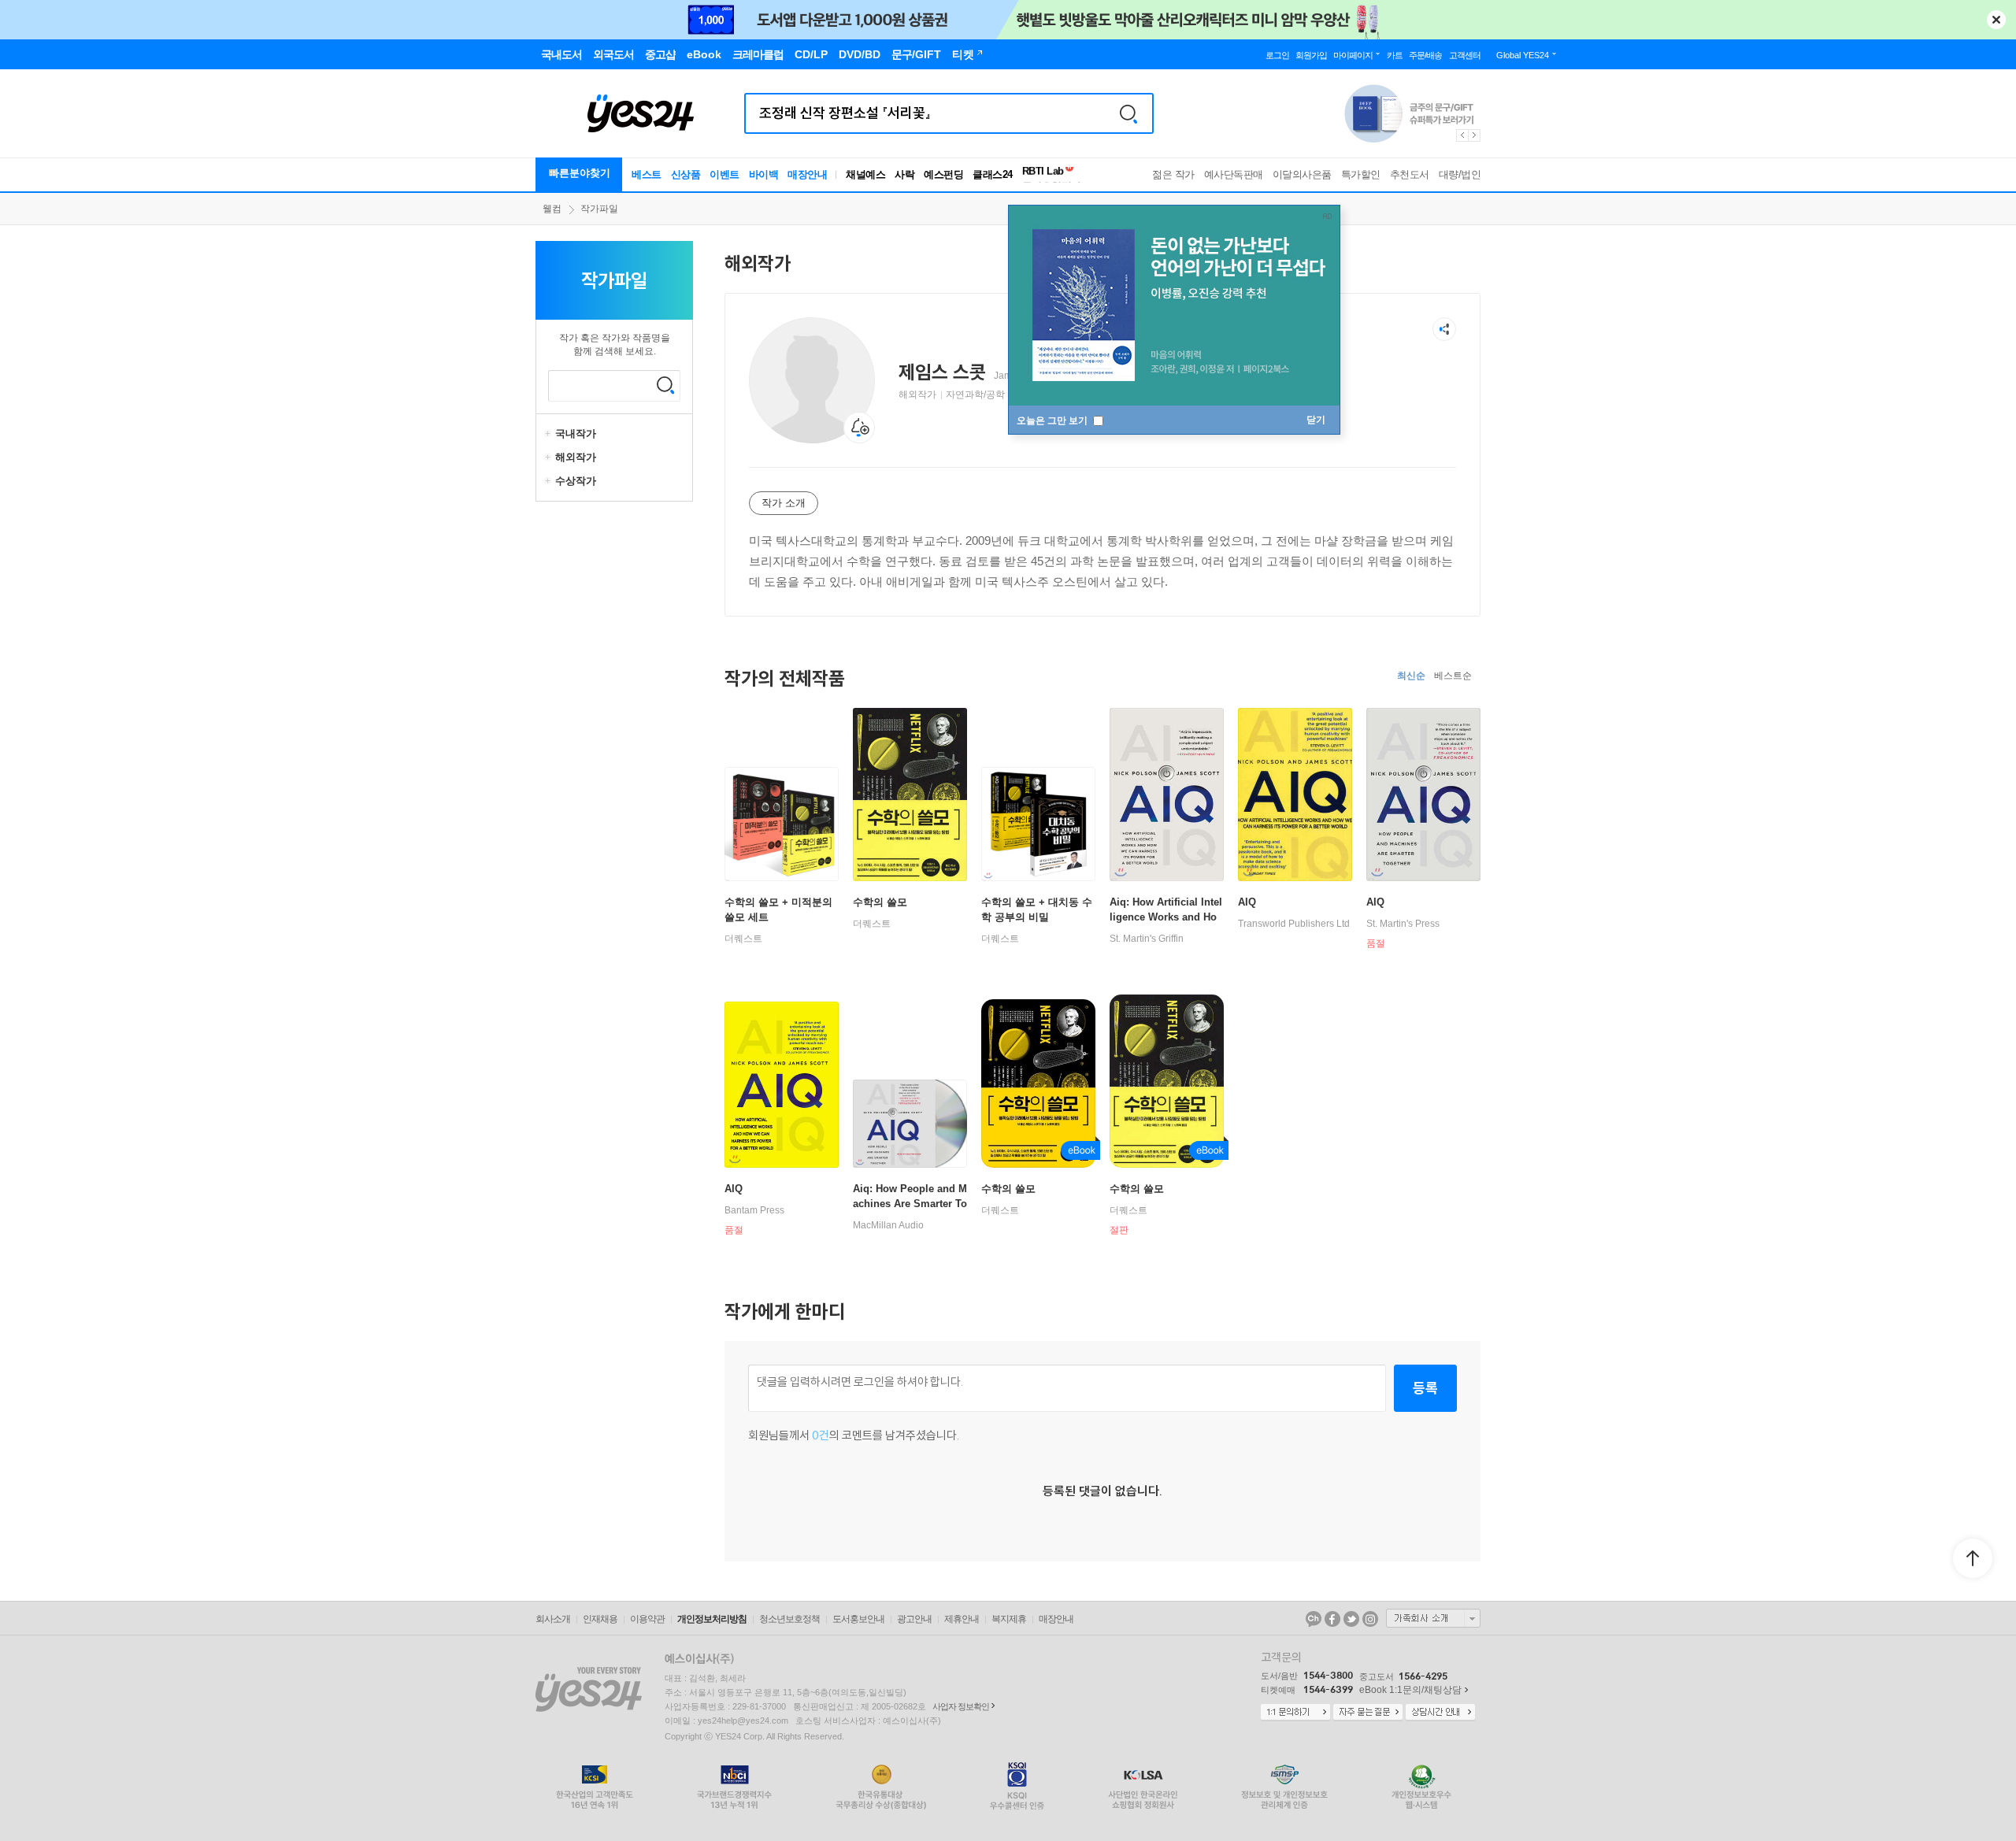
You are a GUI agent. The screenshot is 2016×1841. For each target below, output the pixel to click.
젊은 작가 (1173, 174)
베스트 (647, 174)
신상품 (686, 174)
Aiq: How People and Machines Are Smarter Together (910, 1204)
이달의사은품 (1302, 174)
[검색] (1128, 113)
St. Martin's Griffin (1147, 939)
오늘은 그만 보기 (1053, 420)
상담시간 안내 (1440, 1713)
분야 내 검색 (665, 385)
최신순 (1411, 676)
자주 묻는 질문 (1368, 1713)
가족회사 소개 (1433, 1618)
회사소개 (553, 1619)
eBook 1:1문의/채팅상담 (1410, 1690)
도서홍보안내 (858, 1619)
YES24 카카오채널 (1314, 1619)
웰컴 (552, 209)
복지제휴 (1009, 1619)
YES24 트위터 (1351, 1619)
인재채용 (600, 1619)
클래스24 (993, 174)
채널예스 (865, 174)
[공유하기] (1444, 329)
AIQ (1247, 902)
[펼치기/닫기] (550, 434)
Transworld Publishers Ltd (1294, 924)
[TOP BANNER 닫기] (1996, 20)
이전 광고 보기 (1462, 135)
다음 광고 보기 (1475, 135)
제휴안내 (962, 1619)
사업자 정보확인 (961, 1706)
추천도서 (1410, 174)
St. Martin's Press (1403, 924)
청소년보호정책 (789, 1619)
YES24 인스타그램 (1370, 1619)
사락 (904, 174)
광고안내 (914, 1619)
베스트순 (1453, 676)
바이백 (764, 174)
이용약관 (647, 1619)
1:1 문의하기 (1295, 1713)
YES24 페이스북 (1332, 1619)
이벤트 (724, 174)
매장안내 (807, 174)
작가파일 (599, 209)
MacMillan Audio (888, 1225)
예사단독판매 (1234, 174)
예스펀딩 (943, 174)
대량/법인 (1460, 174)
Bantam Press (754, 1210)
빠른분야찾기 (580, 173)
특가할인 (1361, 174)
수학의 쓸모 (880, 902)
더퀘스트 (743, 939)
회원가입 (1311, 55)
